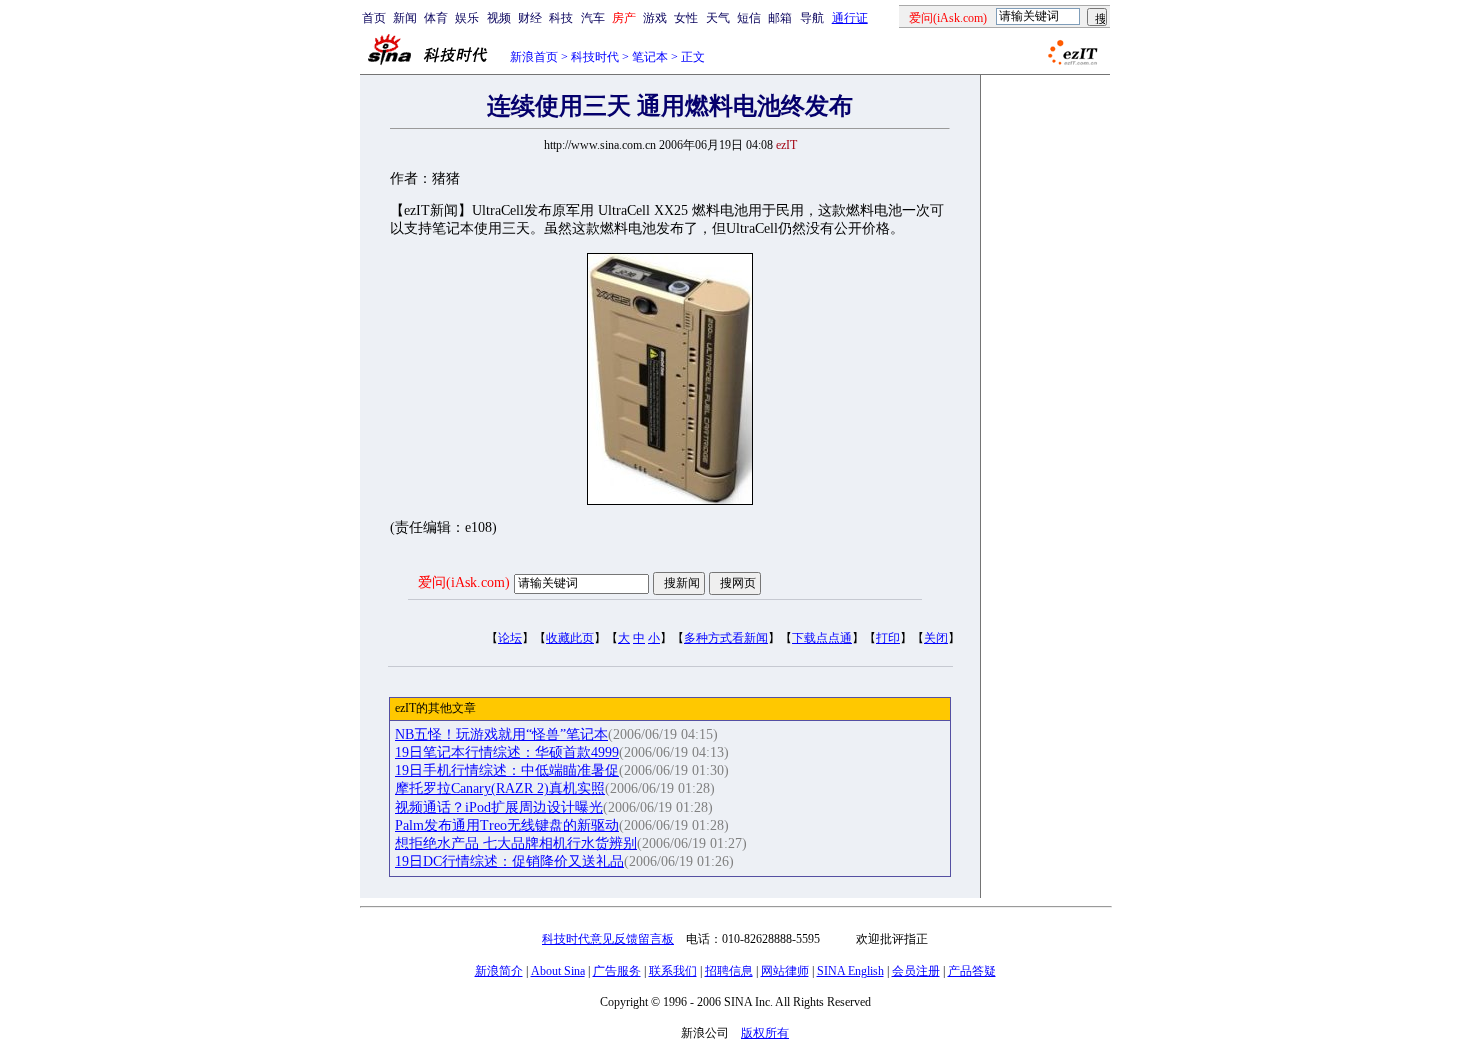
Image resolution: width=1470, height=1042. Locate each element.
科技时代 (595, 57)
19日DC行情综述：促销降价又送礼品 (509, 861)
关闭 (936, 638)
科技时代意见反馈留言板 (608, 939)
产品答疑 (972, 971)
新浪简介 (499, 971)
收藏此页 (570, 638)
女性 (686, 18)
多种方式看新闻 (726, 638)
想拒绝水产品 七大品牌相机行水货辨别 (516, 843)
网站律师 (785, 971)
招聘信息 (729, 971)
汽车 (593, 18)
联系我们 (673, 971)
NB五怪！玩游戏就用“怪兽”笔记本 (501, 734)
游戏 (655, 18)
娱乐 (467, 18)
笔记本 (650, 57)
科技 (561, 18)
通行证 (850, 18)
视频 (499, 18)
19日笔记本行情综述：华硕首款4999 (507, 752)
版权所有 (765, 1033)
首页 (374, 18)
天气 (718, 18)
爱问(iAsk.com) (464, 582)
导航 (812, 18)
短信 (749, 18)
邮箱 (780, 18)
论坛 (510, 638)
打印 (888, 638)
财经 (530, 18)
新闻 (405, 18)
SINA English (850, 971)
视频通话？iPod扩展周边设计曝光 (499, 807)
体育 (436, 18)
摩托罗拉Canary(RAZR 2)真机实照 (500, 788)
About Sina (558, 971)
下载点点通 (822, 638)
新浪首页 (534, 57)
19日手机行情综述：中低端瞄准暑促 (507, 770)
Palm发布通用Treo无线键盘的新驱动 (507, 825)
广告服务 (617, 971)
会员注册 (916, 971)
